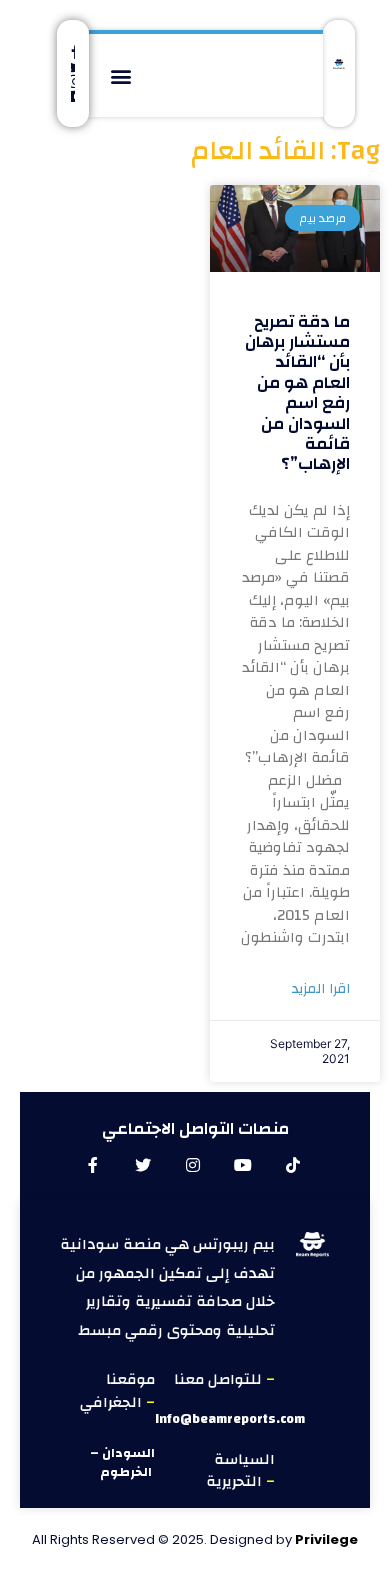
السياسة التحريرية (240, 1471)
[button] (120, 75)
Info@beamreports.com (230, 1419)
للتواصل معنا (220, 1379)
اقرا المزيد (321, 989)
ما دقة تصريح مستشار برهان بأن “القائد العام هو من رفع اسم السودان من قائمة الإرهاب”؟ (297, 393)
